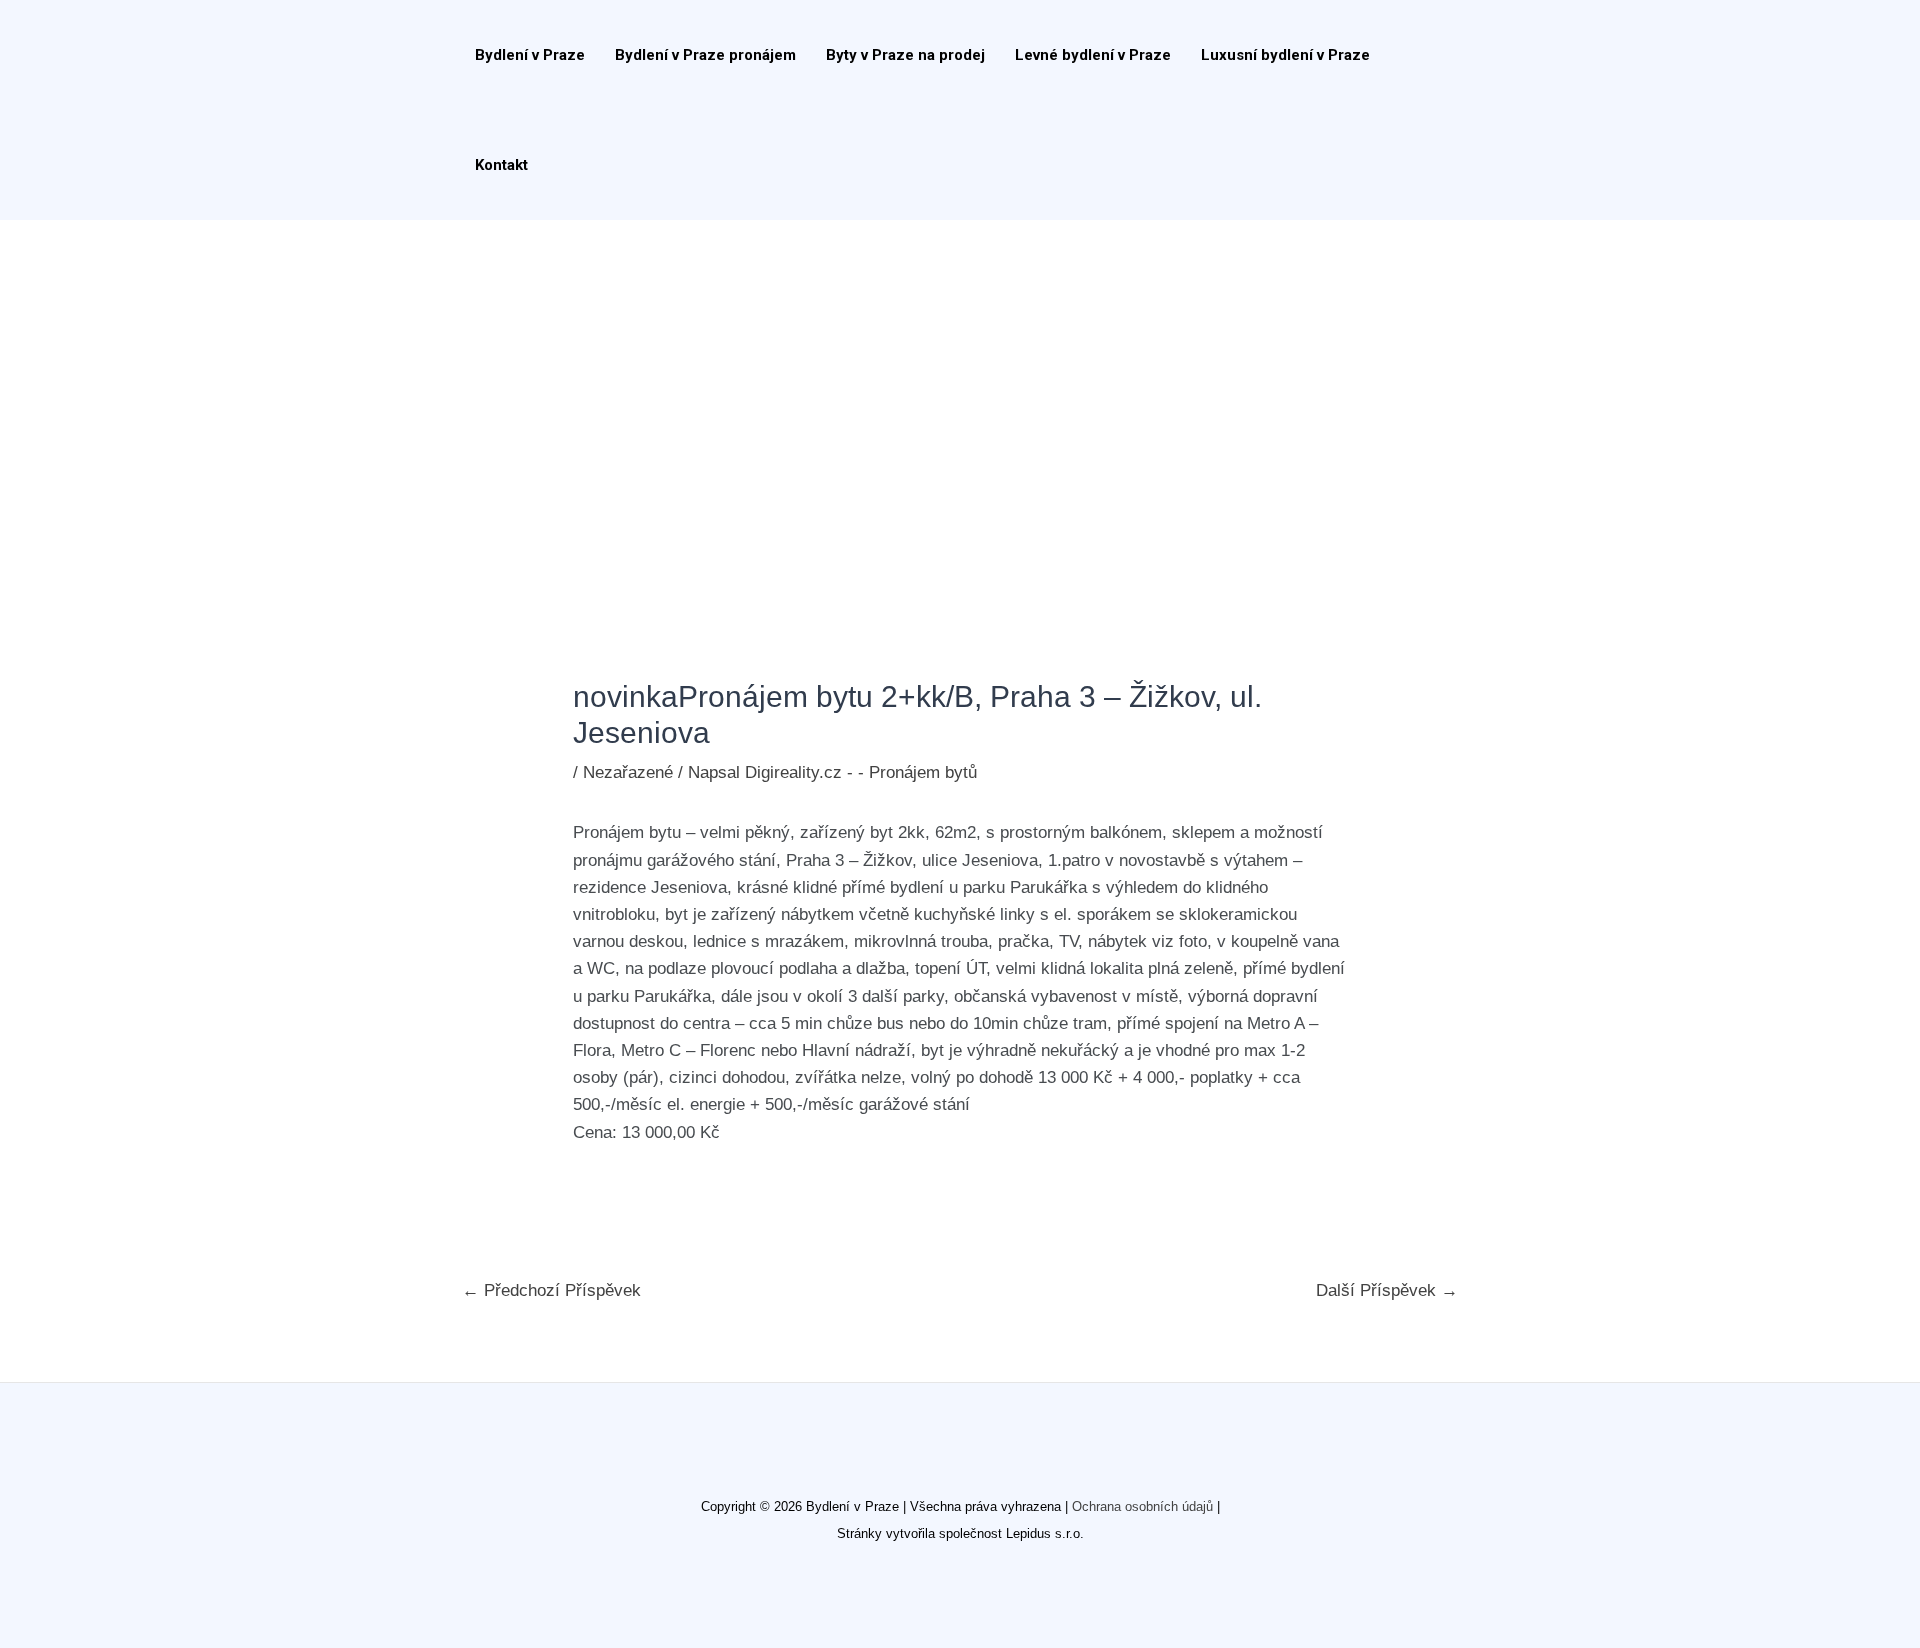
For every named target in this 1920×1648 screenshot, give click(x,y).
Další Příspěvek (1387, 1290)
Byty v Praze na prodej (905, 55)
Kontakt (501, 165)
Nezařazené (628, 772)
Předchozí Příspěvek (551, 1290)
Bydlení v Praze (530, 55)
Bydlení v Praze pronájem (705, 55)
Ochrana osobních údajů (1142, 1506)
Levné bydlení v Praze (1093, 55)
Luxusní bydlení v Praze (1285, 55)
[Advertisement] (960, 370)
